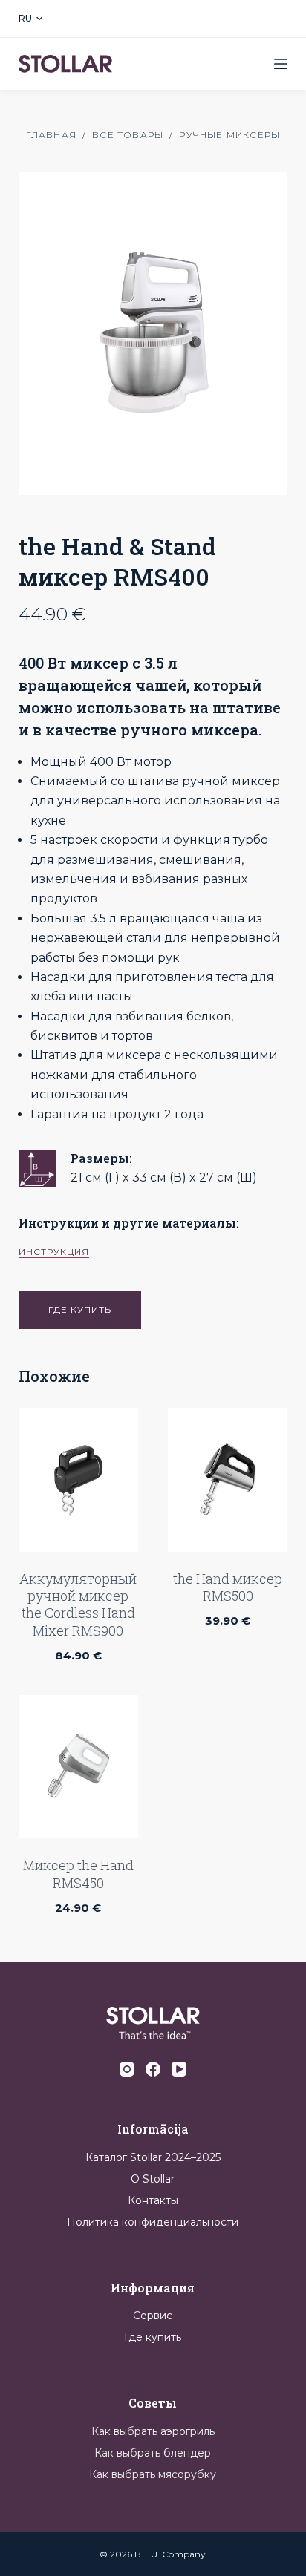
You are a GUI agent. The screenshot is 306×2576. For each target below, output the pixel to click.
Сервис (153, 2316)
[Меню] (281, 64)
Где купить (153, 2337)
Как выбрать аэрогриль (153, 2431)
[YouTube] (179, 2069)
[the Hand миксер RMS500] (228, 1480)
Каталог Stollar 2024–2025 (153, 2157)
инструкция (54, 1252)
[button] (30, 19)
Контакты (153, 2200)
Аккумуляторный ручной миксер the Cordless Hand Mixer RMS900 (78, 1605)
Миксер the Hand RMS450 (78, 1874)
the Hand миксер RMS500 (228, 1587)
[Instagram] (127, 2069)
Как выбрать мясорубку (153, 2474)
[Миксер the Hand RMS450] (78, 1767)
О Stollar (153, 2179)
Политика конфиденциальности (153, 2222)
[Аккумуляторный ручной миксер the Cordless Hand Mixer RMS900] (78, 1480)
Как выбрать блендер (153, 2453)
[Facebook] (153, 2069)
